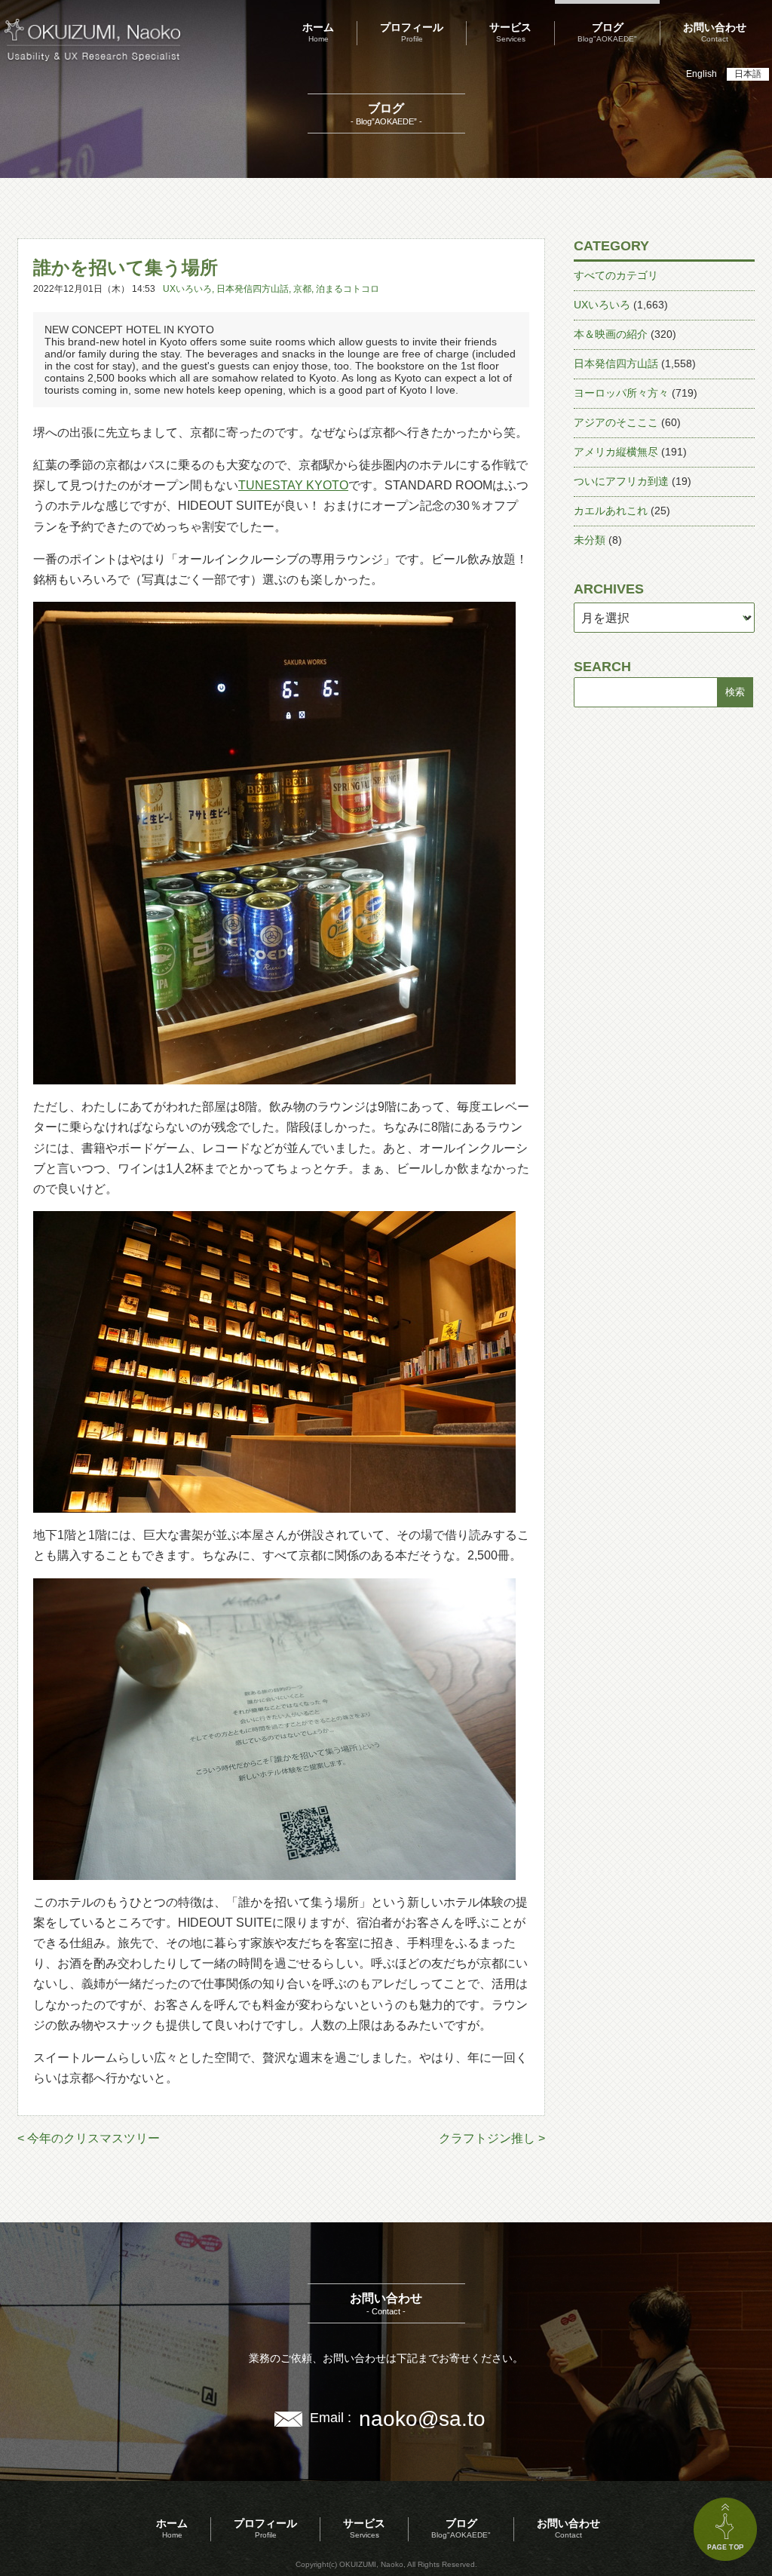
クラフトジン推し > (492, 2138)
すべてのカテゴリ (616, 275)
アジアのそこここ (616, 422)
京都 (302, 289)
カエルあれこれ (611, 511)
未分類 (590, 540)
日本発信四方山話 (253, 289)
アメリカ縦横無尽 (616, 452)
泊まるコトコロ (348, 289)
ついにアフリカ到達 (621, 481)
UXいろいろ (187, 289)
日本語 (748, 74)
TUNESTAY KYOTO (293, 485)
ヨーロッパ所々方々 (621, 393)
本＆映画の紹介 (611, 334)
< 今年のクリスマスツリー (89, 2138)
